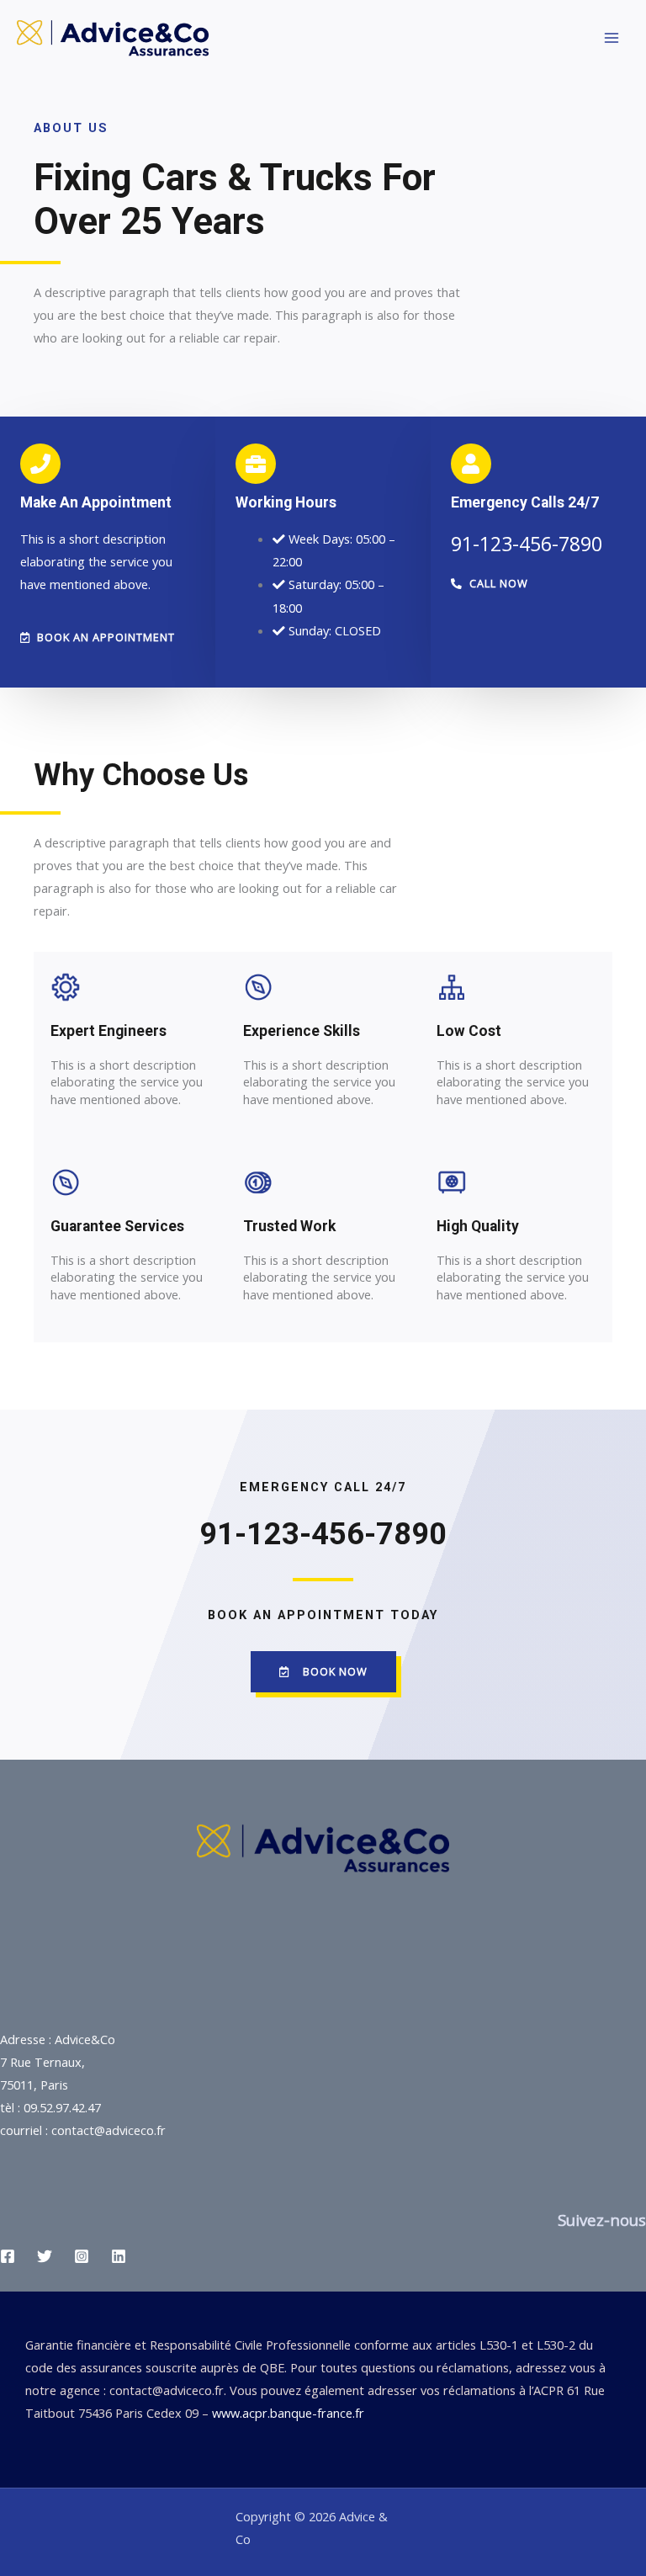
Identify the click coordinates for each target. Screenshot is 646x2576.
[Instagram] (82, 2256)
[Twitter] (45, 2256)
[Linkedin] (119, 2256)
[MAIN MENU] (612, 38)
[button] (98, 638)
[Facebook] (8, 2256)
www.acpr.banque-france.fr (288, 2413)
